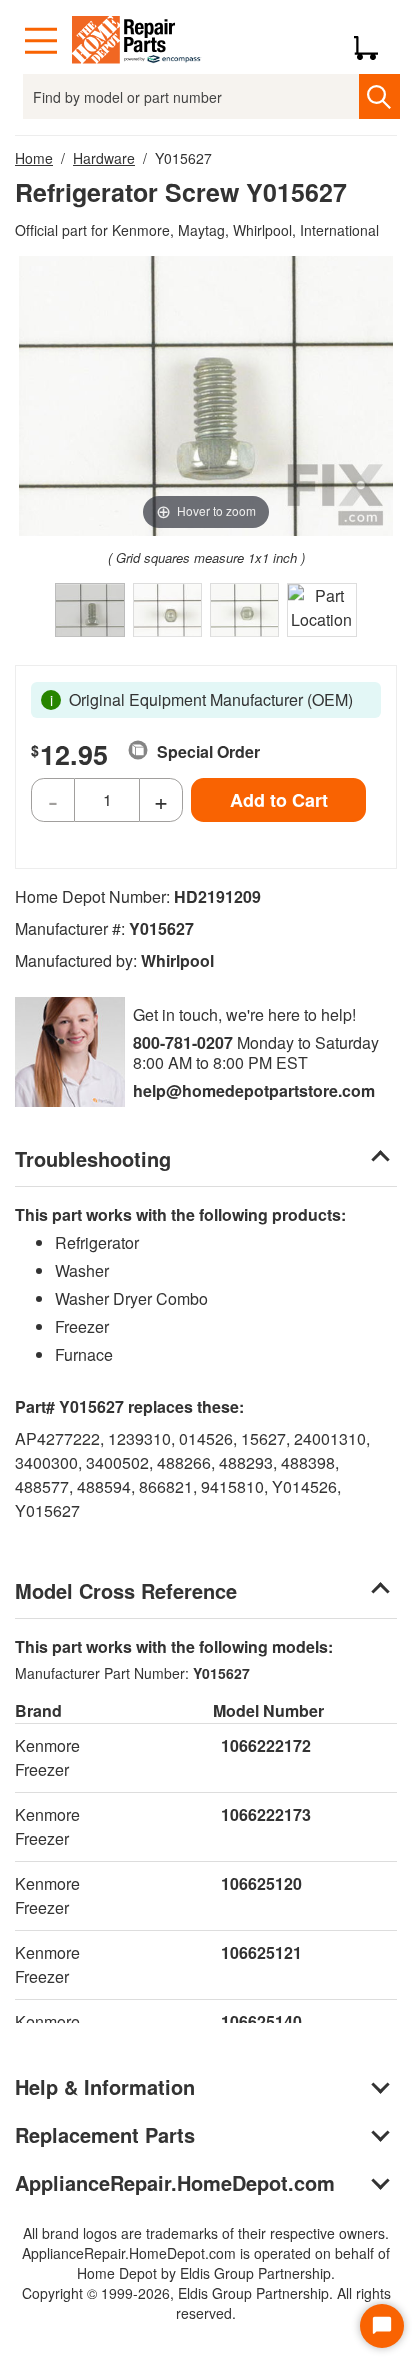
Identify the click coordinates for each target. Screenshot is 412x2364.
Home (34, 158)
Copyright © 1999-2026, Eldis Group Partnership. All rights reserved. (206, 2303)
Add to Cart (279, 800)
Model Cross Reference (126, 1590)
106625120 (261, 1883)
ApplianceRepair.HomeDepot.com (175, 2182)
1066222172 (266, 1745)
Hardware (104, 158)
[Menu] (41, 41)
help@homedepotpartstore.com (254, 1090)
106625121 (261, 1952)
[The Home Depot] (137, 41)
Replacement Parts (105, 2134)
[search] (379, 96)
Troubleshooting (93, 1158)
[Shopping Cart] (373, 41)
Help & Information (105, 2086)
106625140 (261, 2021)
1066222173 (266, 1814)
